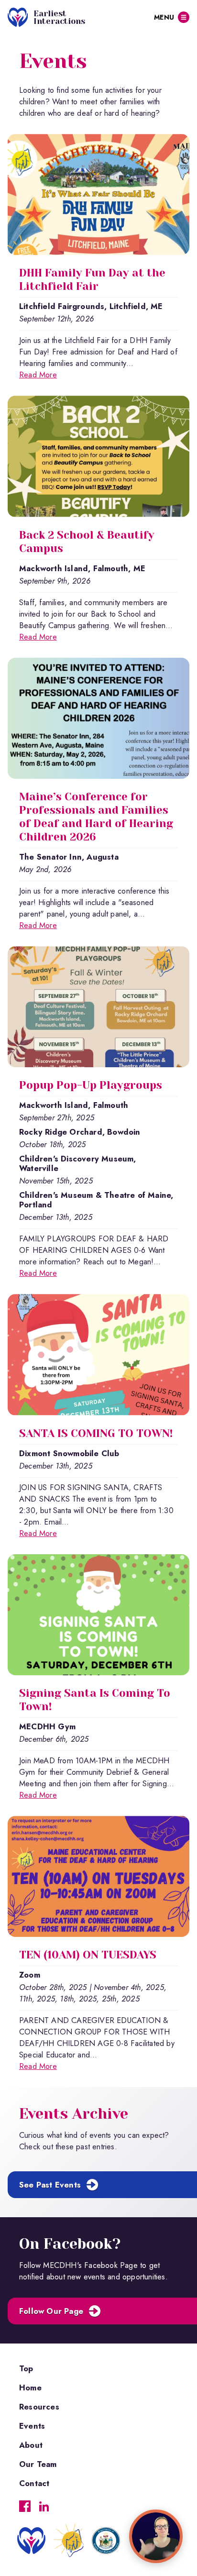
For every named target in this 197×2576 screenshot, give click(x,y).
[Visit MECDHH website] (69, 2546)
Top (26, 2368)
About (31, 2445)
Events (32, 2426)
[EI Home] (31, 2541)
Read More (38, 375)
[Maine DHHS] (106, 2541)
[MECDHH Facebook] (25, 2506)
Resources (39, 2407)
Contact (34, 2483)
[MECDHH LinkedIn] (44, 2506)
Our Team (38, 2464)
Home (30, 2388)
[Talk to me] (156, 2536)
